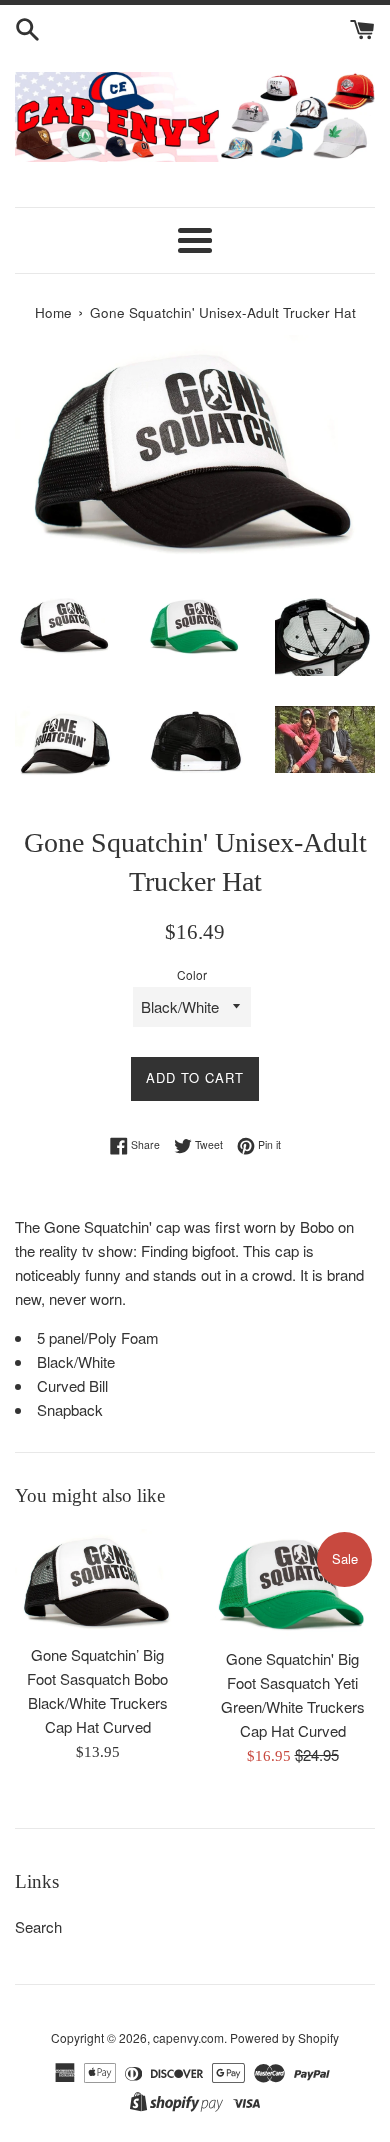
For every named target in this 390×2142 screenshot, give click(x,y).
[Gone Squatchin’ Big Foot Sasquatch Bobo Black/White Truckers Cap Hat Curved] (97, 1581)
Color (192, 974)
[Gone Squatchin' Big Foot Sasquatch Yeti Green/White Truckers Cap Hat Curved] (292, 1583)
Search (38, 1926)
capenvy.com (188, 2037)
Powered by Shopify (284, 2037)
